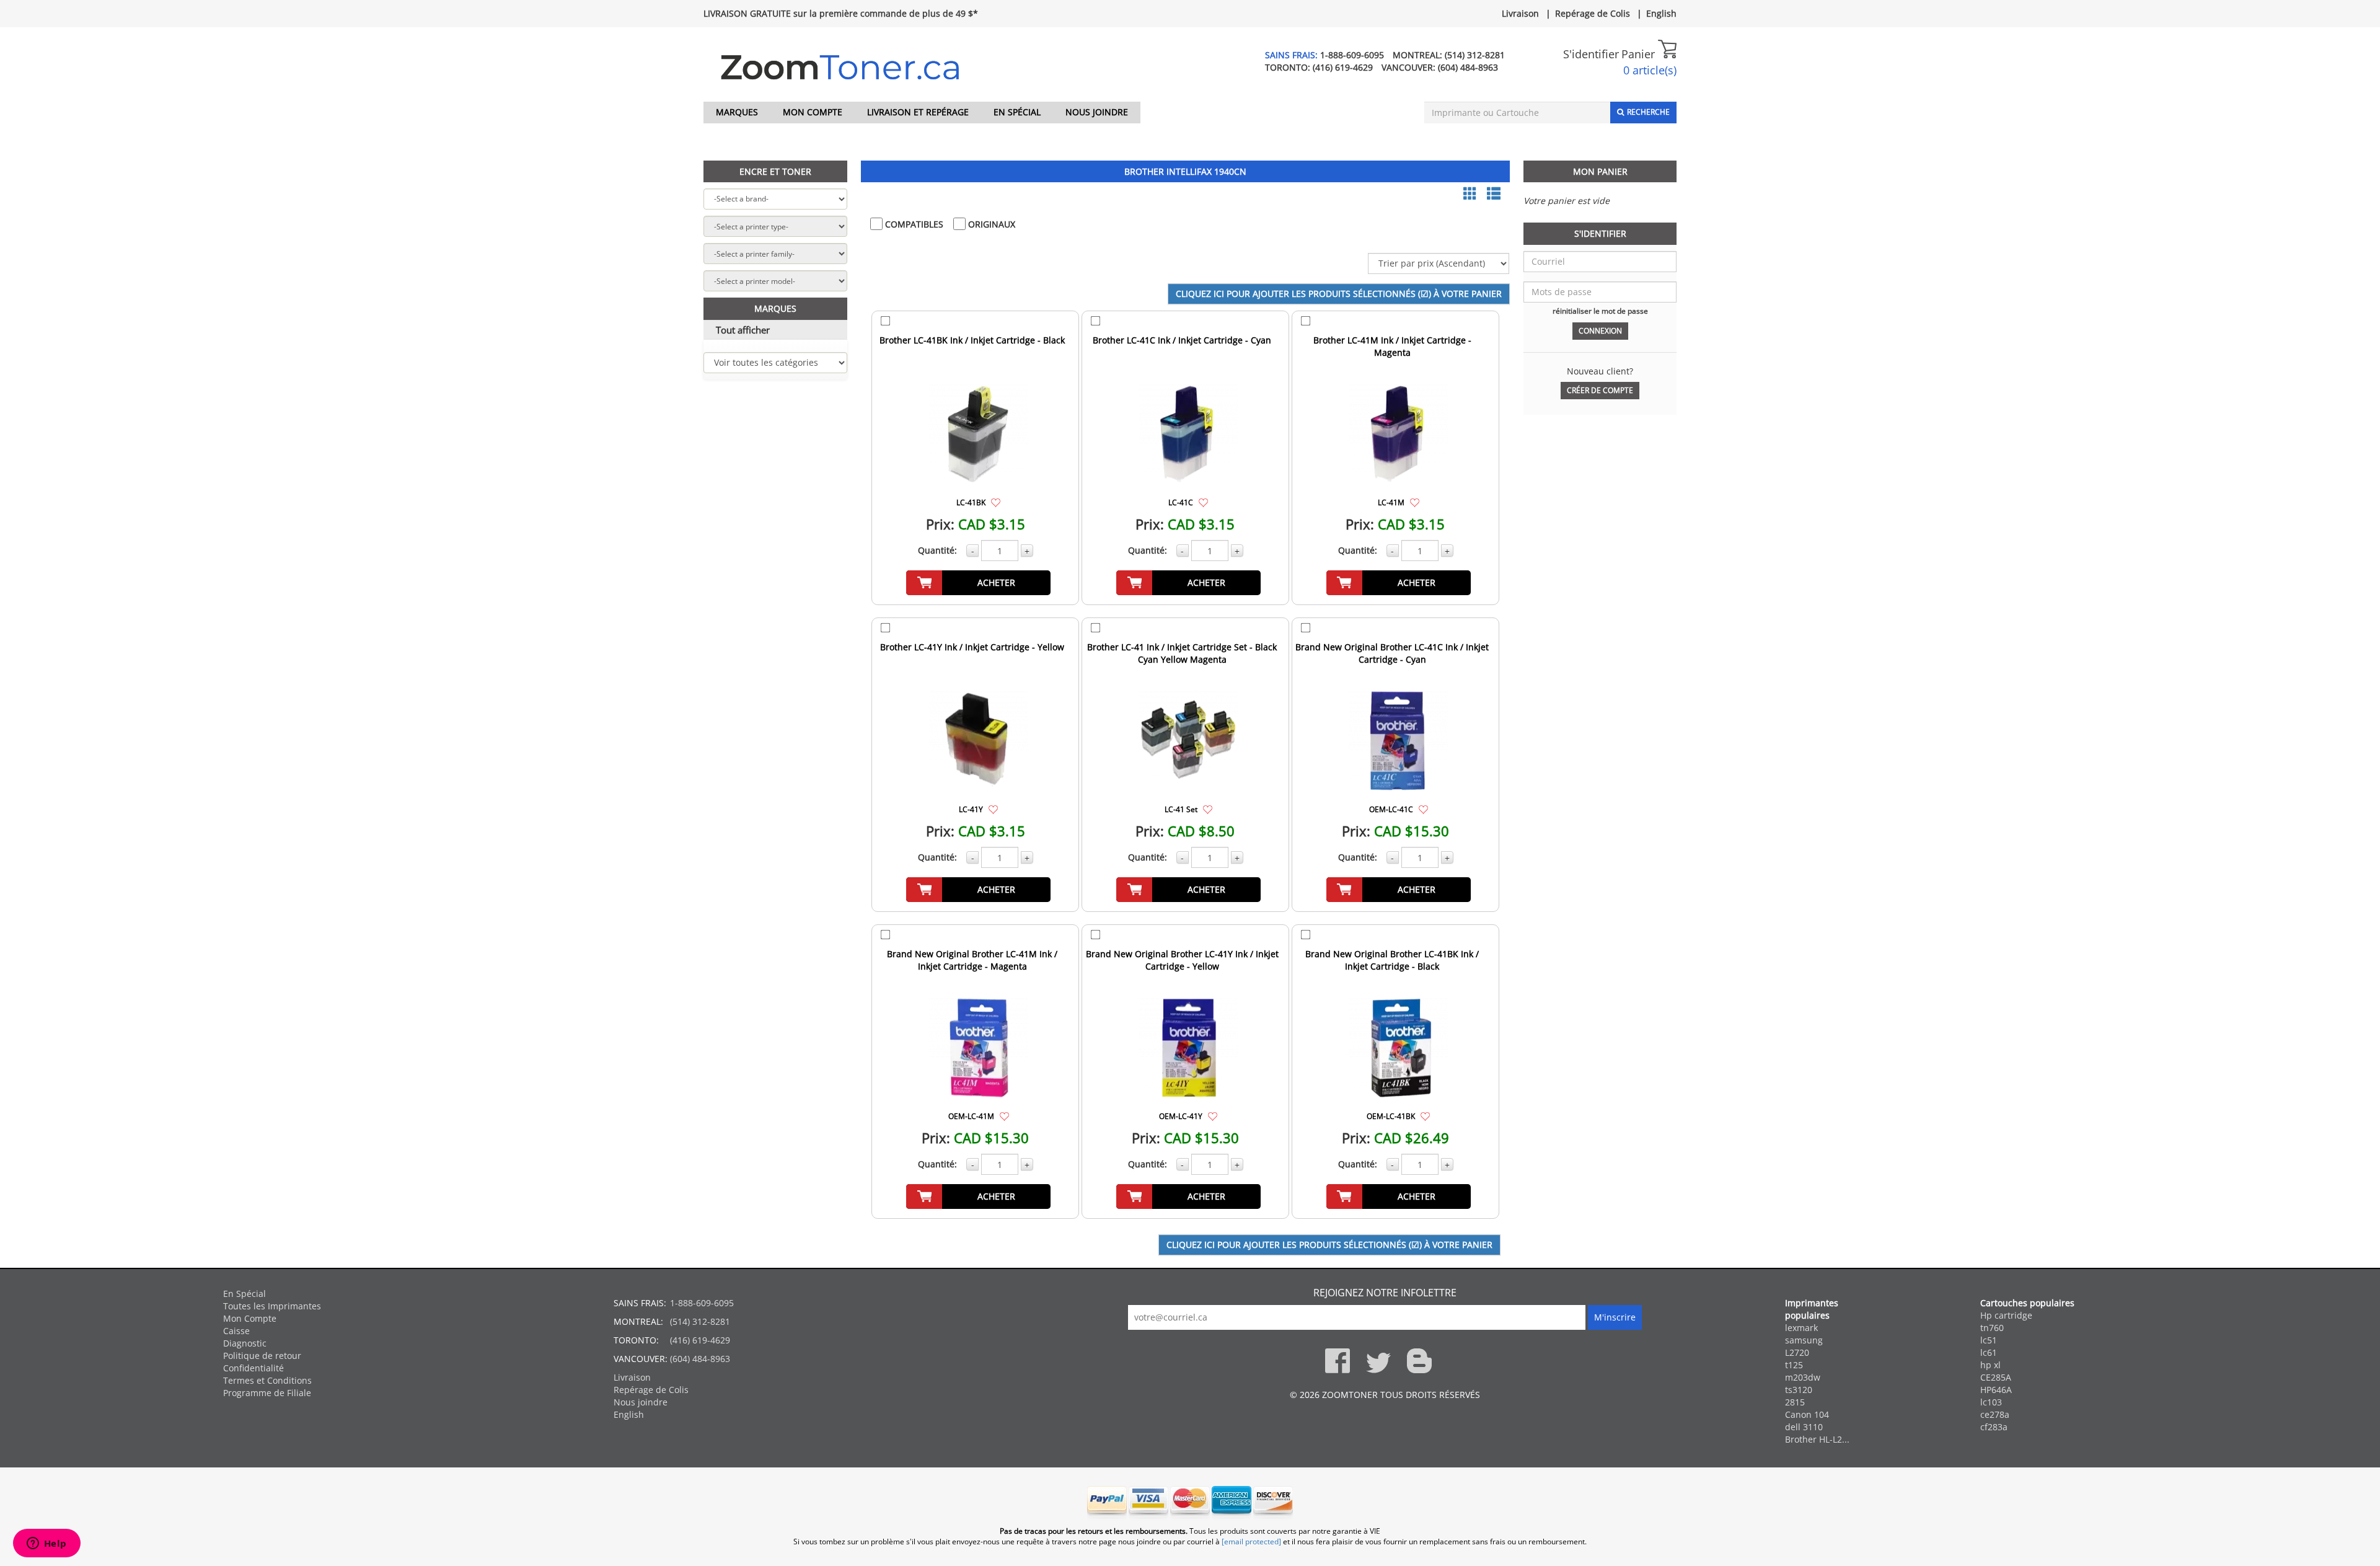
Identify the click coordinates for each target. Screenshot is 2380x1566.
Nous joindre (1097, 112)
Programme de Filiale (267, 1393)
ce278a (1995, 1414)
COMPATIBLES (913, 224)
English (1661, 13)
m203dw (1803, 1377)
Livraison (1520, 13)
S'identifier (1591, 54)
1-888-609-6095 (1352, 55)
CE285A (1996, 1377)
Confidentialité (253, 1368)
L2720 (1797, 1352)
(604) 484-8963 (1468, 67)
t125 (1794, 1365)
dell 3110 (1804, 1427)
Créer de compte (1600, 390)
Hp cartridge (2006, 1315)
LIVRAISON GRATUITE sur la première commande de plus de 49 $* (841, 13)
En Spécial (1017, 112)
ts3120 (1799, 1390)
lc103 (1991, 1402)
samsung (1804, 1340)
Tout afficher (743, 330)
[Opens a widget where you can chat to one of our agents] (46, 1544)
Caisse (236, 1331)
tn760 (1992, 1328)
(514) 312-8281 (1475, 55)
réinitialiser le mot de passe (1600, 311)
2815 (1795, 1402)
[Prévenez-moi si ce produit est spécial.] (996, 502)
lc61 (1989, 1352)
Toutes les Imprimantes (272, 1306)
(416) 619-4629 (1343, 67)
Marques (737, 112)
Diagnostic (245, 1343)
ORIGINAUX (990, 224)
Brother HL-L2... (1817, 1439)
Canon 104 (1807, 1414)
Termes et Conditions (267, 1380)
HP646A (1996, 1390)
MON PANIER (1600, 171)
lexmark (1801, 1328)
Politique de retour (262, 1356)
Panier (1640, 54)
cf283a (1994, 1427)
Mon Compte (813, 112)
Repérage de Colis (1593, 13)
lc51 (1989, 1340)
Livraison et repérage (918, 112)
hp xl (1990, 1365)
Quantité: (937, 550)
